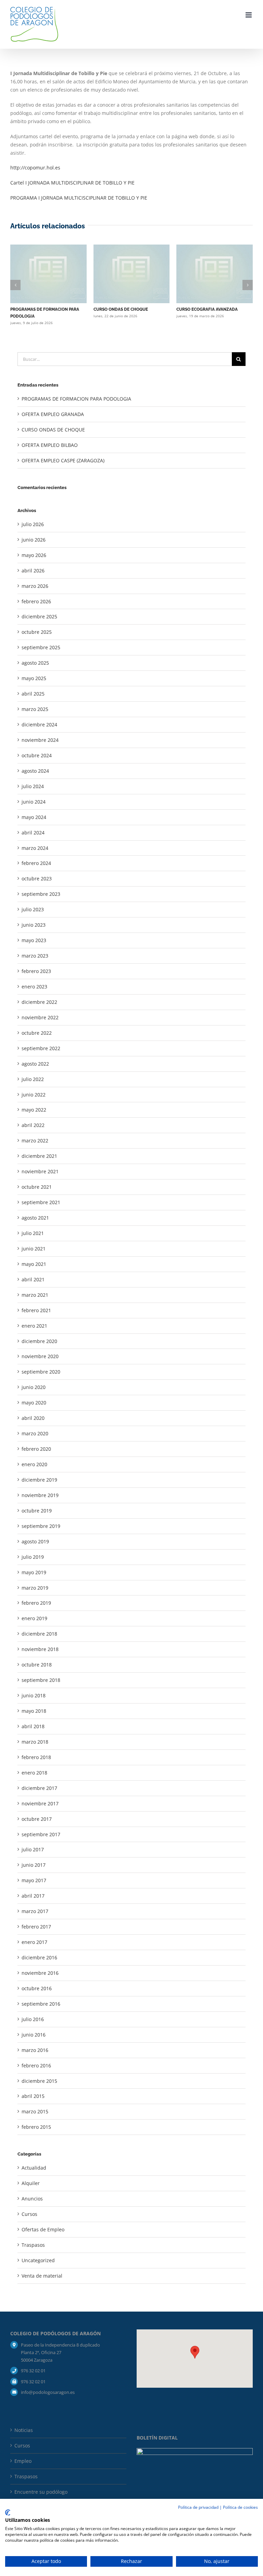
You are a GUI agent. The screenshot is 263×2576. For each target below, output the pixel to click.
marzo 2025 (35, 709)
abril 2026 (33, 571)
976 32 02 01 (33, 2371)
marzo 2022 (35, 1141)
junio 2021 (34, 1249)
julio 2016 (33, 2019)
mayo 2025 (34, 678)
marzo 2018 (35, 1742)
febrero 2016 (36, 2065)
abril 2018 (33, 1726)
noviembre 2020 (40, 1356)
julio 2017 (33, 1849)
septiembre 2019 (41, 1526)
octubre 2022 (37, 1033)
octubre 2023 (37, 879)
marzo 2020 (35, 1433)
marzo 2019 (35, 1588)
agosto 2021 (35, 1218)
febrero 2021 (36, 1310)
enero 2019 (34, 1618)
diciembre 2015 (39, 2081)
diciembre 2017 (39, 1788)
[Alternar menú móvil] (249, 15)
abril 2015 (33, 2096)
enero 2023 (34, 987)
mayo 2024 (34, 817)
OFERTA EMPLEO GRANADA (53, 414)
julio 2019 (33, 1557)
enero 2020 (34, 1464)
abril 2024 (33, 833)
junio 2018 (34, 1695)
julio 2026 (33, 524)
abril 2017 (33, 1896)
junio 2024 (34, 802)
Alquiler (31, 2183)
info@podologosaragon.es (48, 2392)
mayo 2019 (34, 1572)
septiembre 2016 (41, 2004)
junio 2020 (34, 1387)
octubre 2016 (37, 1988)
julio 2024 (33, 786)
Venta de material (42, 2276)
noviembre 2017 (40, 1803)
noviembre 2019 (40, 1495)
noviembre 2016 (40, 1973)
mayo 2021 (34, 1264)
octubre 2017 (37, 1819)
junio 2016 (34, 2035)
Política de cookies (240, 2507)
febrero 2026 (36, 601)
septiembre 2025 (41, 647)
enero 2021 (34, 1326)
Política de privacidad (198, 2507)
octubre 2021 (37, 1187)
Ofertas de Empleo (43, 2229)
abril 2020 (33, 1418)
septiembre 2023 (41, 894)
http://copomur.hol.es (35, 168)
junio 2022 (34, 1095)
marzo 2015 (35, 2111)
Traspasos (33, 2245)
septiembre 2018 (41, 1680)
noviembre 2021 (40, 1171)
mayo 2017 (34, 1880)
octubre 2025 (37, 632)
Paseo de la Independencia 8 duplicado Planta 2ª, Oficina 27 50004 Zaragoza (60, 2352)
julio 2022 (33, 1079)
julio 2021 (33, 1233)
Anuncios (32, 2199)
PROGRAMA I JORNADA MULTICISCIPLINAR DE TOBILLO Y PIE (79, 198)
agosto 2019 (35, 1541)
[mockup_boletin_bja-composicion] (195, 2450)
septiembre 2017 (41, 1834)
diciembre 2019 (39, 1480)
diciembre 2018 (39, 1634)
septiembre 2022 (41, 1048)
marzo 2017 (35, 1911)
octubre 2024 (37, 755)
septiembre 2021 (41, 1202)
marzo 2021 (35, 1295)
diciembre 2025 (39, 616)
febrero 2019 (36, 1603)
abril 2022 (33, 1125)
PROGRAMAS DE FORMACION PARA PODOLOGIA (76, 399)
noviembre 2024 (40, 740)
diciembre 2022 (39, 1002)
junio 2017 (34, 1865)
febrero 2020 (36, 1449)
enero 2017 (34, 1942)
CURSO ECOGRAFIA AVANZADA (207, 309)
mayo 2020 (34, 1403)
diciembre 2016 (39, 1957)
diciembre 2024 (39, 725)
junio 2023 (34, 925)
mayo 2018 (34, 1711)
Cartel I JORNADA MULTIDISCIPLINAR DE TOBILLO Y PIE (72, 183)
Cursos (29, 2214)
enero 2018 (34, 1773)
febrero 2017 (36, 1927)
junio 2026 (34, 540)
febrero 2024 (36, 863)
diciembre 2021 (39, 1156)
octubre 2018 (37, 1665)
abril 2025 (33, 694)
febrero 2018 (36, 1757)
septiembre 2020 (41, 1372)
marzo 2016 (35, 2050)
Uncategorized (38, 2260)
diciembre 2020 (39, 1341)
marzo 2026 (35, 586)
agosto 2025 (35, 663)
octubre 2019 (37, 1511)
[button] (15, 285)
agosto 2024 (35, 771)
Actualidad (34, 2168)
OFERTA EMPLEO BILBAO (50, 445)
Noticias (24, 2430)
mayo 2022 (34, 1110)
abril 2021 (33, 1279)
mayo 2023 (34, 940)
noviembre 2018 (40, 1649)
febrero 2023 (36, 971)
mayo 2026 (34, 555)
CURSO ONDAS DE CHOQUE (121, 309)
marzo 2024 (35, 848)
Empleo (23, 2461)
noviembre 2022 (40, 1017)
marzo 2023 (35, 956)
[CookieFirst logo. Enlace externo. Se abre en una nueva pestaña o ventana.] (8, 2513)
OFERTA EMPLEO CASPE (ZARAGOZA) (63, 460)
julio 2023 (33, 909)
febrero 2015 (36, 2127)
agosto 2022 (35, 1064)
